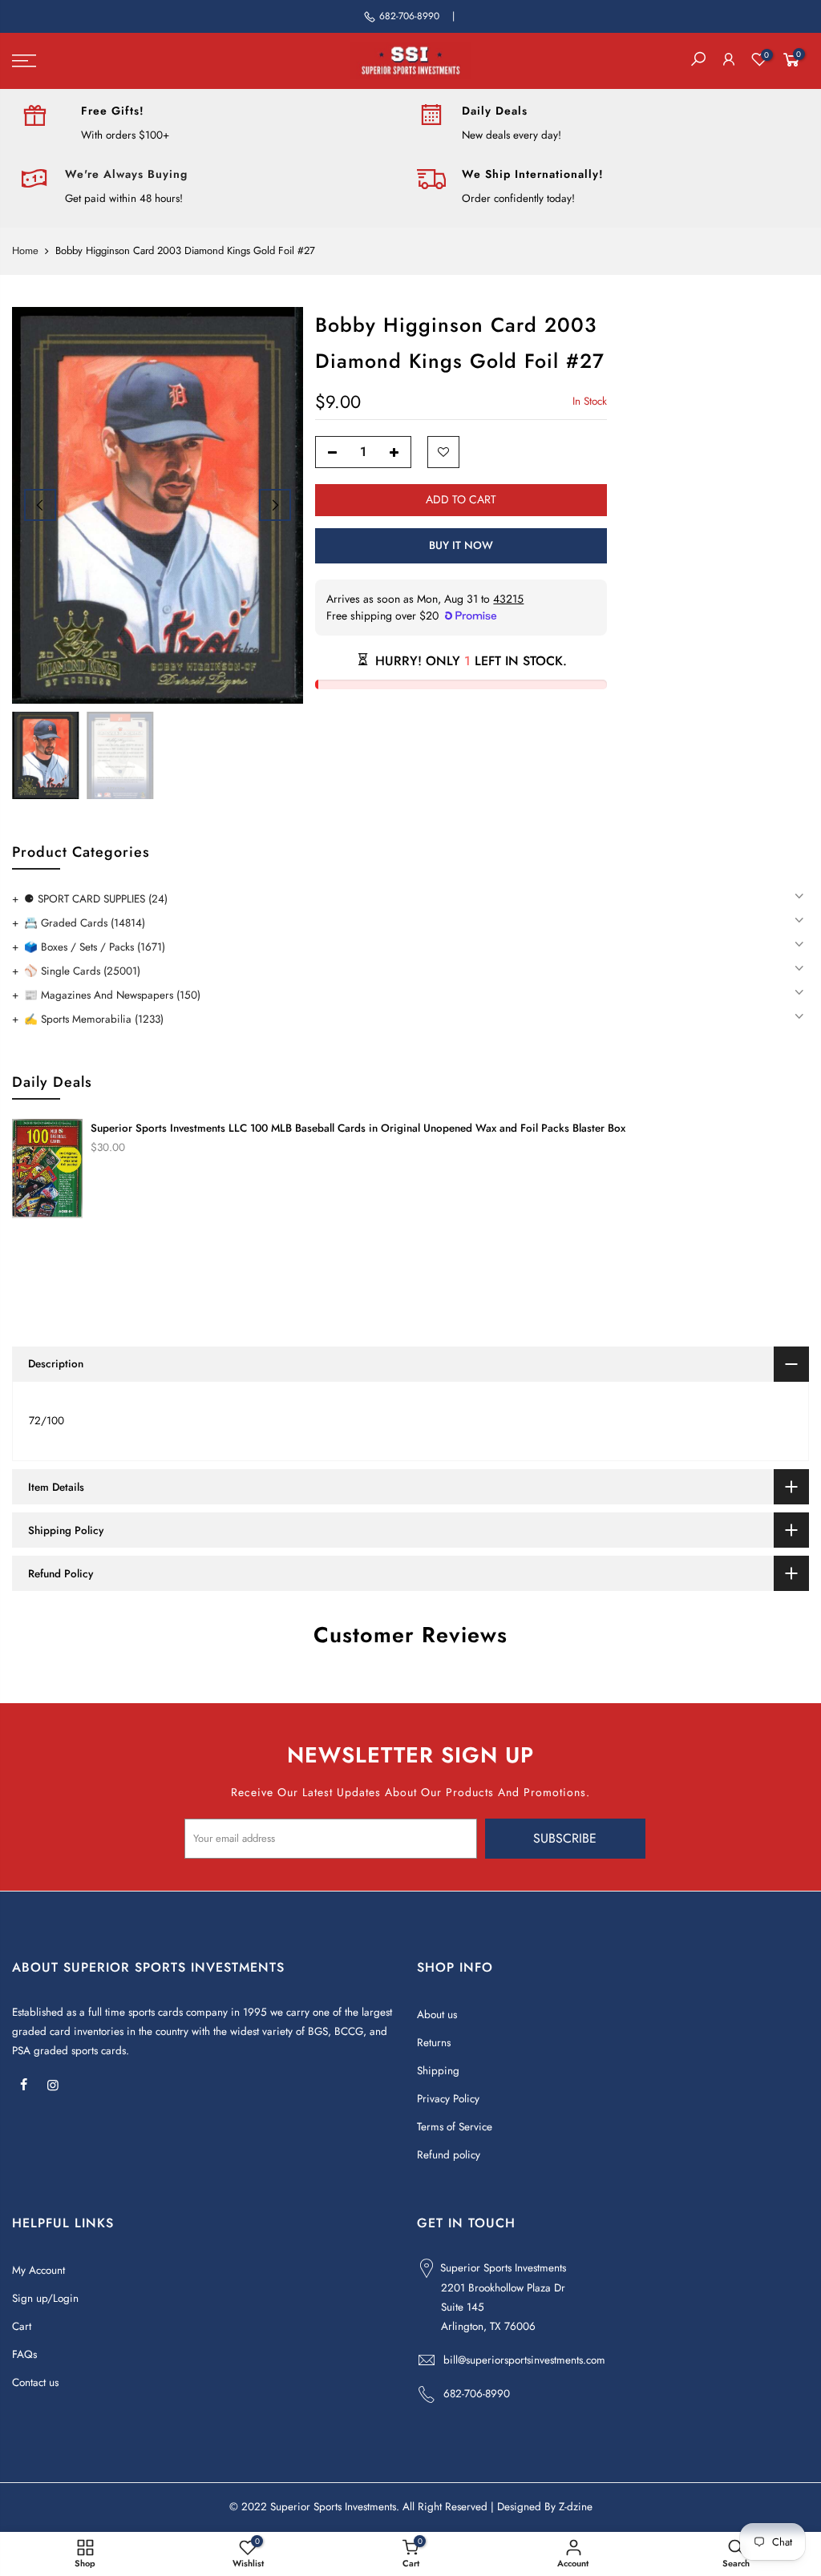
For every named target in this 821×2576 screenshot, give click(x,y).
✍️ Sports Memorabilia (94, 1019)
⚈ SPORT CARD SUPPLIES (96, 899)
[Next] (275, 505)
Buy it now (461, 545)
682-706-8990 (409, 16)
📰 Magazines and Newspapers (112, 995)
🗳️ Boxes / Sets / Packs (95, 947)
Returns (434, 2043)
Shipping (438, 2071)
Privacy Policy (448, 2099)
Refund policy (449, 2155)
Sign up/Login (45, 2298)
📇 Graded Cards (85, 923)
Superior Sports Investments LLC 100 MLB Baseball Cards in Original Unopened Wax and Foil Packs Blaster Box (358, 1128)
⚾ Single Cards (82, 971)
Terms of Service (455, 2127)
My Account (38, 2270)
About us (437, 2015)
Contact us (35, 2382)
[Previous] (40, 505)
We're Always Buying (126, 174)
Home (25, 251)
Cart (22, 2326)
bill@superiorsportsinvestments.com (524, 2360)
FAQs (24, 2354)
